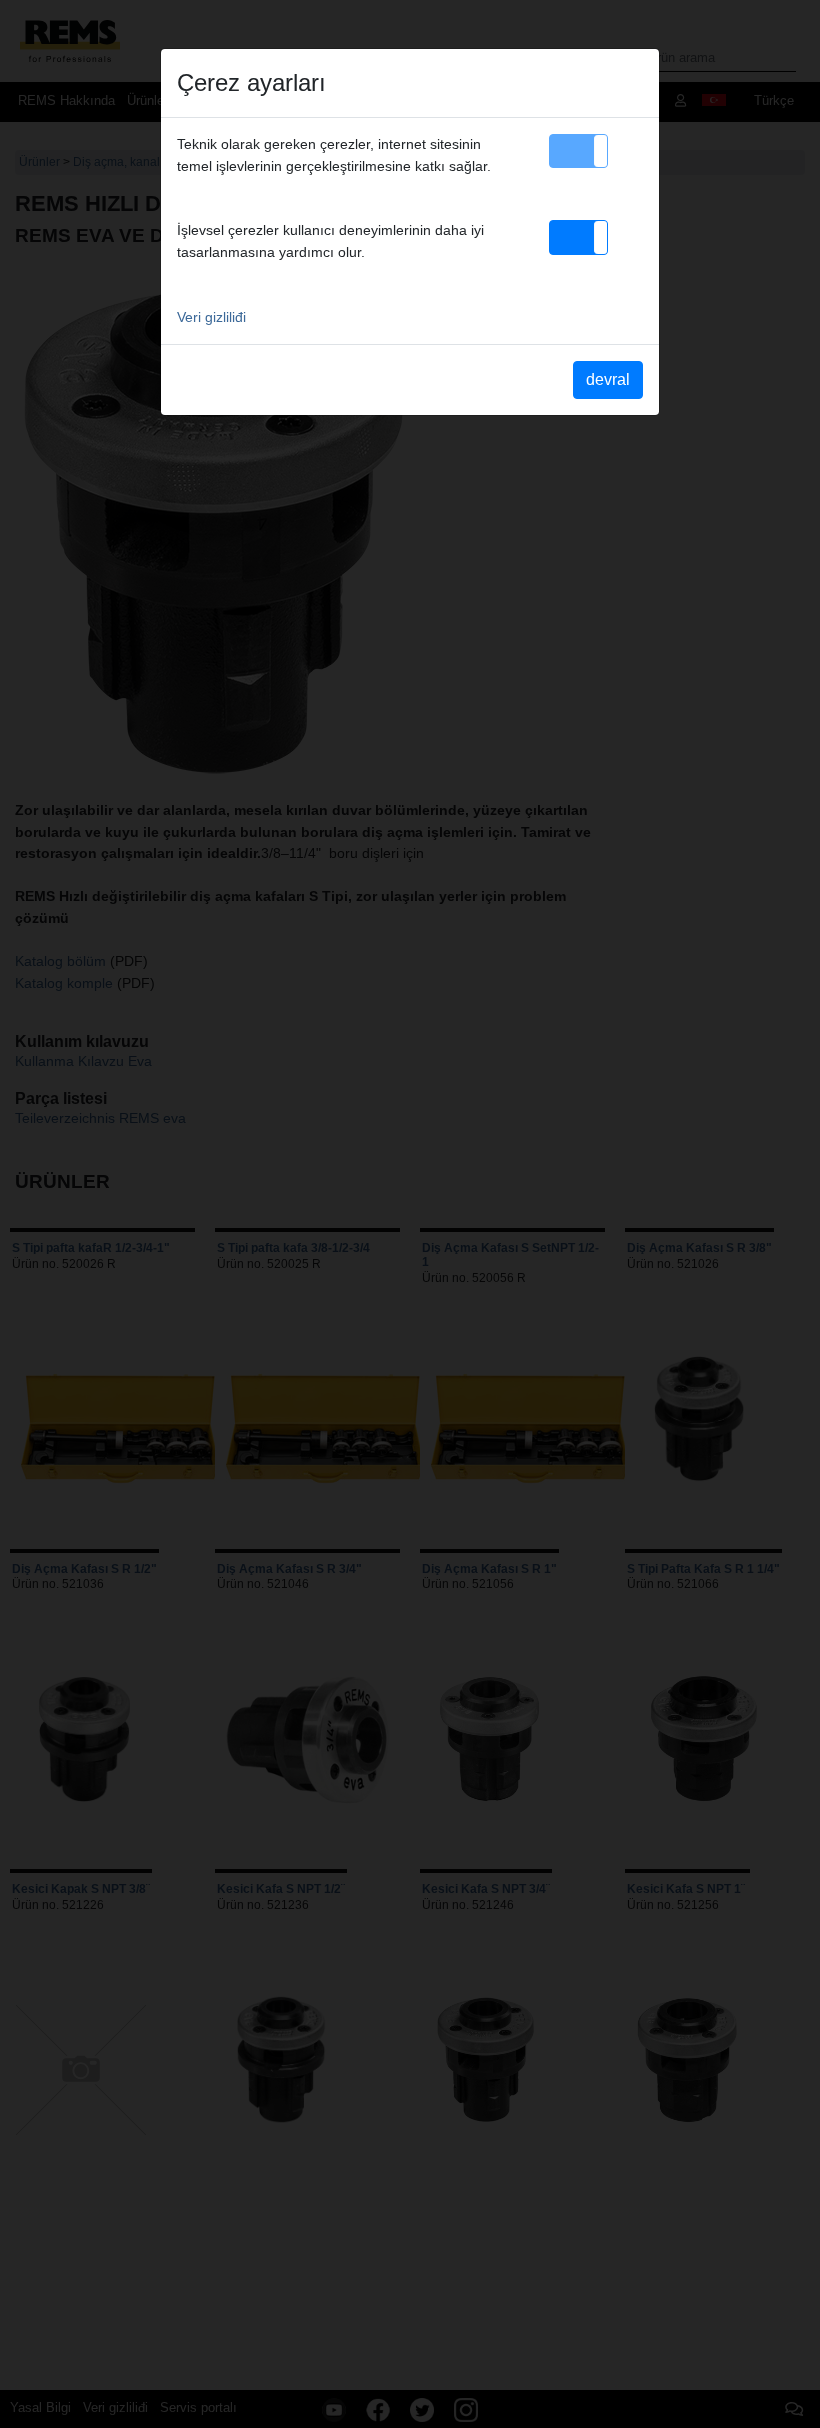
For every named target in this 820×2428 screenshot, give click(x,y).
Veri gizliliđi (211, 317)
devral (608, 379)
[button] (578, 151)
